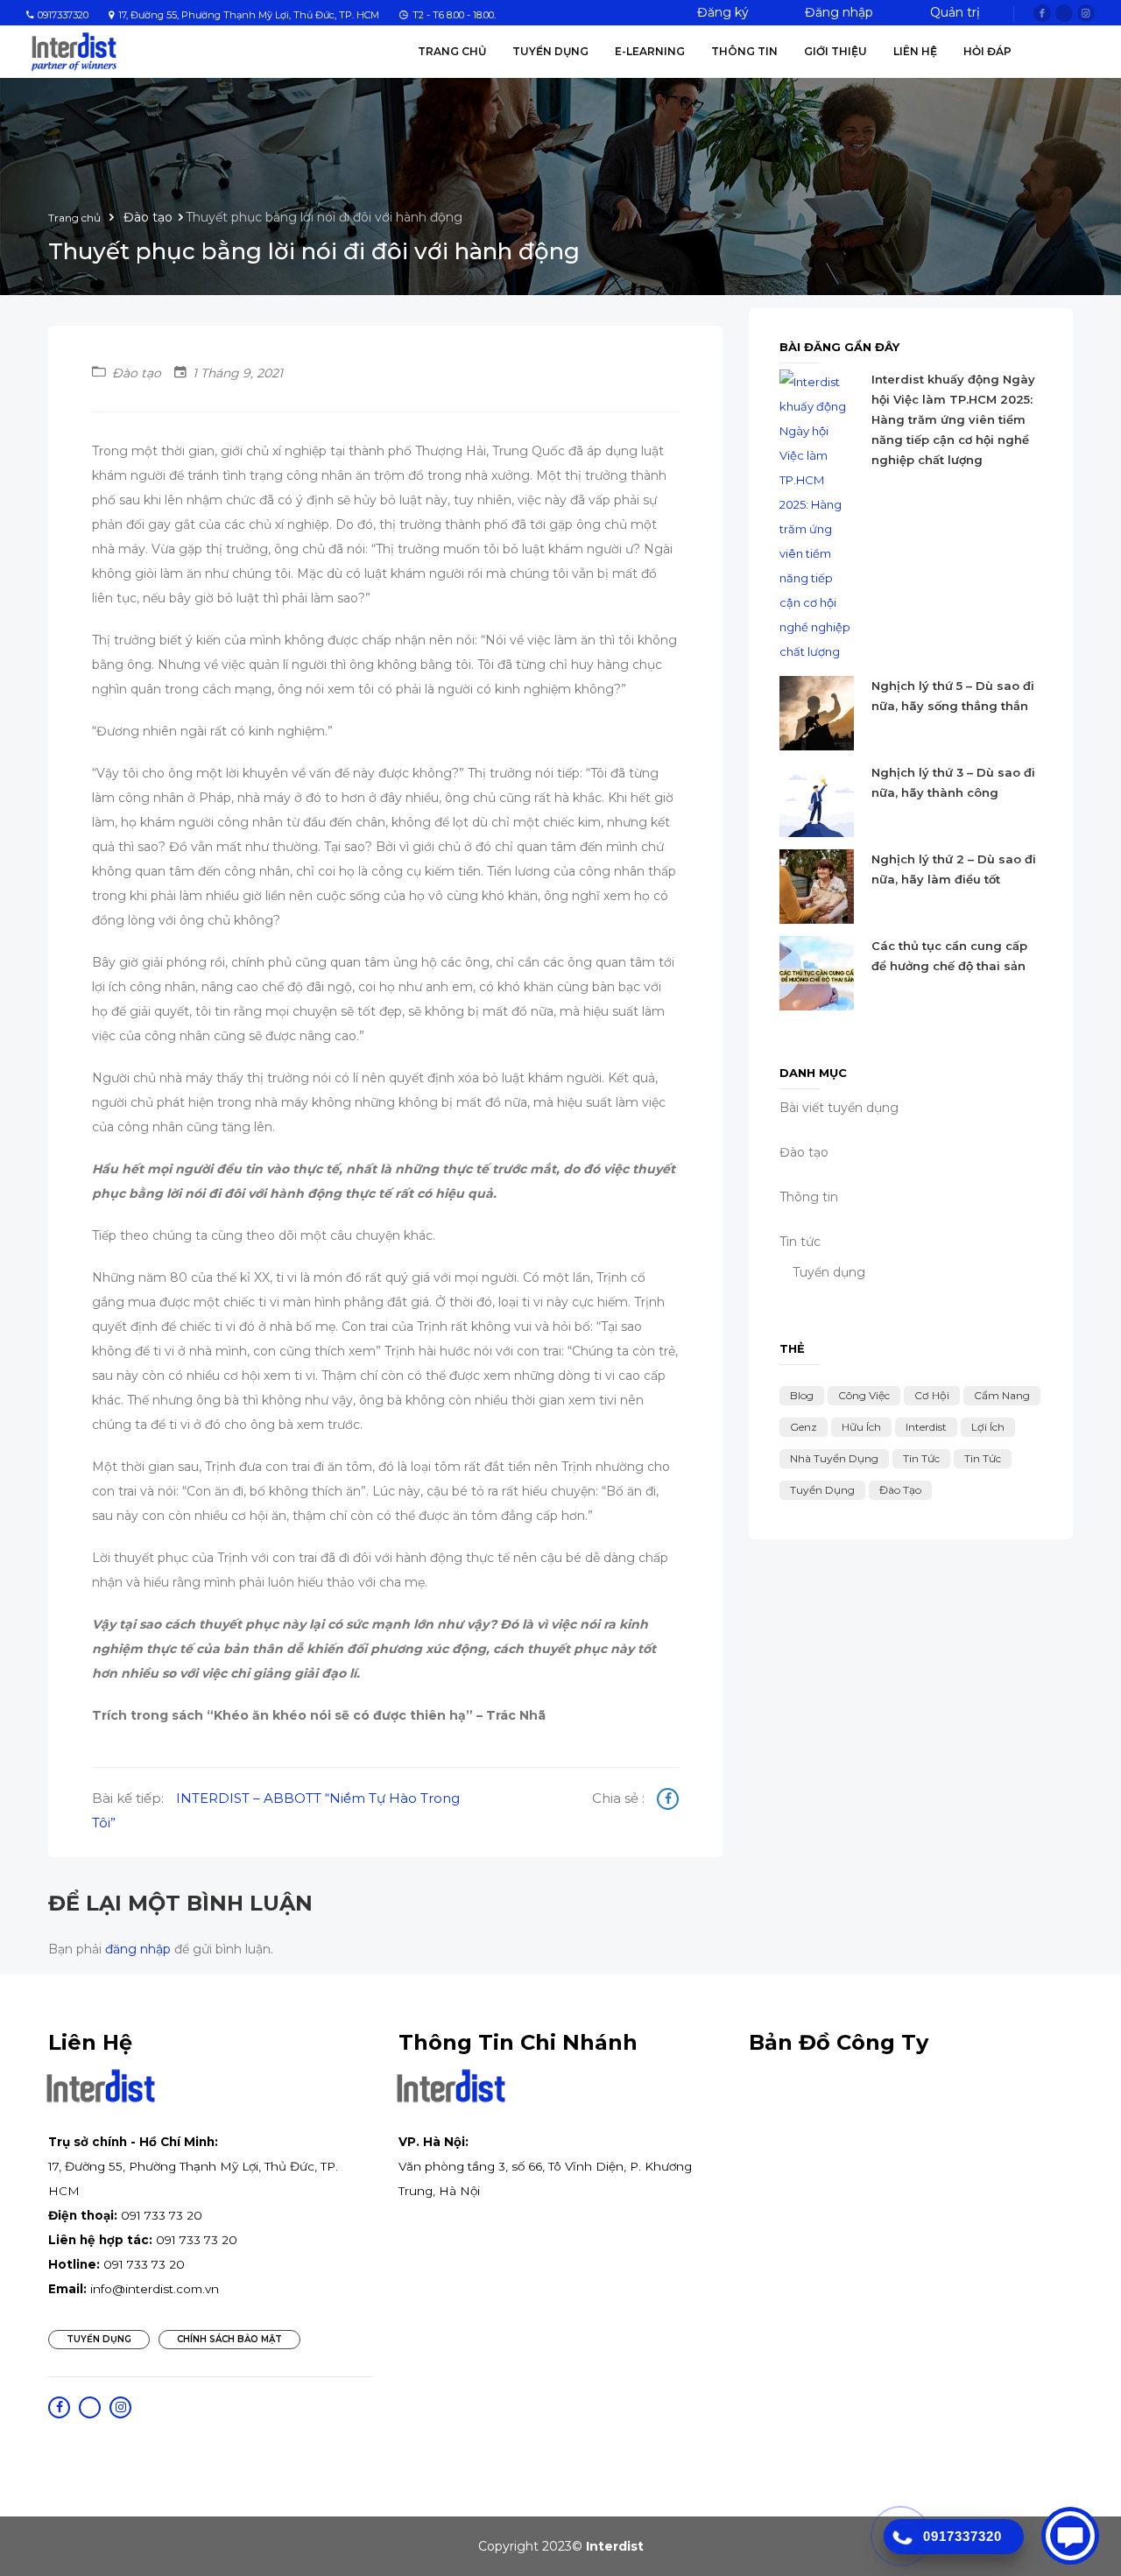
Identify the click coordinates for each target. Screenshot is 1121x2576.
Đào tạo (148, 217)
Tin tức (800, 1242)
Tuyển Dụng (550, 51)
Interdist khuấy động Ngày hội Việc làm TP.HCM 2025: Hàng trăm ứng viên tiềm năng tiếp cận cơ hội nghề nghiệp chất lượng (953, 419)
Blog (802, 1395)
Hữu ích (861, 1427)
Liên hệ (915, 51)
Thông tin (744, 51)
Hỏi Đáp (987, 51)
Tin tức (921, 1458)
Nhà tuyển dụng (834, 1458)
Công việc (864, 1395)
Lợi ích (988, 1427)
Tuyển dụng (829, 1272)
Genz (804, 1427)
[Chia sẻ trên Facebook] (668, 1801)
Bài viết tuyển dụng (839, 1108)
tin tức (983, 1458)
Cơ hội (932, 1395)
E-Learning (650, 51)
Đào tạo (900, 1490)
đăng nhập (138, 1949)
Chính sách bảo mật (229, 2339)
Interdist (926, 1427)
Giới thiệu (835, 51)
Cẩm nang (1002, 1395)
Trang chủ (452, 51)
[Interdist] (74, 51)
